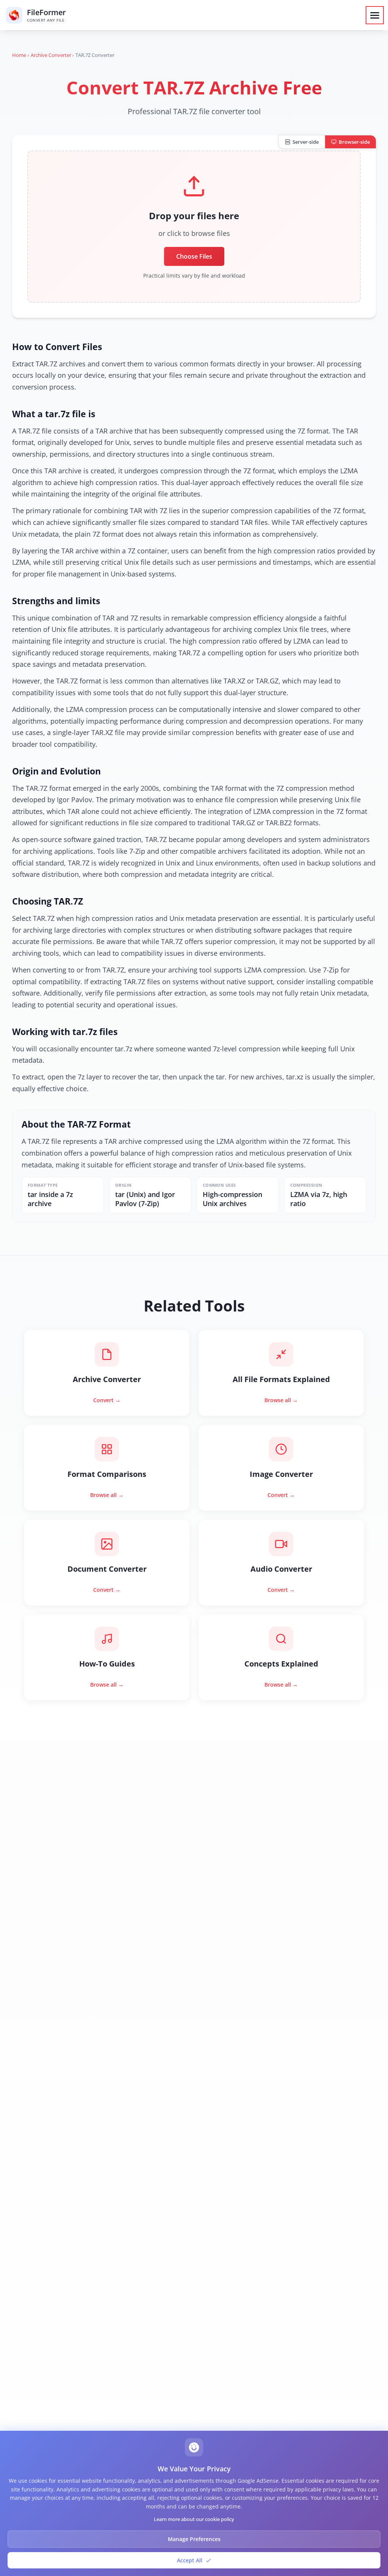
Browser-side (354, 142)
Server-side (306, 142)
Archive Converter (51, 55)
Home (19, 55)
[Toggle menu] (375, 15)
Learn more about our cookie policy (194, 2519)
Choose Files (194, 256)
